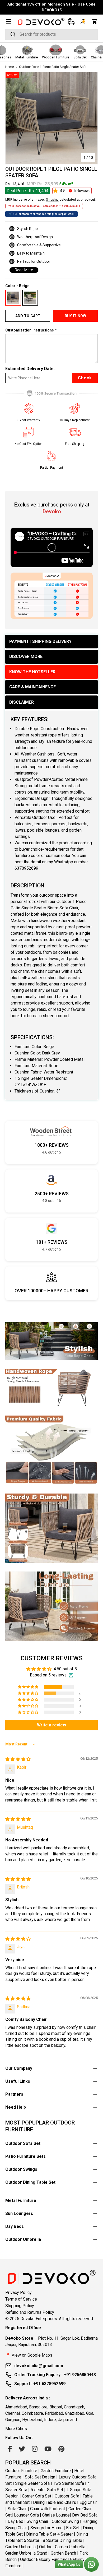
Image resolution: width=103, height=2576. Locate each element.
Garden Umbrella (20, 2547)
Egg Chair (88, 2502)
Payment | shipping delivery (40, 641)
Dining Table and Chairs (55, 2502)
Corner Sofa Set (37, 2496)
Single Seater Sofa (32, 2483)
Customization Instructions (30, 330)
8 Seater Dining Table (62, 2540)
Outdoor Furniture (21, 2471)
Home (10, 67)
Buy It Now (75, 316)
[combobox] (51, 34)
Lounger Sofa (26, 2515)
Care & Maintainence (32, 687)
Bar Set (73, 2528)
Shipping (52, 200)
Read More (24, 270)
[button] (95, 21)
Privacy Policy (18, 2292)
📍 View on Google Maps (29, 2355)
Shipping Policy (20, 2306)
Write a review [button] (51, 1725)
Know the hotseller (32, 672)
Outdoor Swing (65, 2521)
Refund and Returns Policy (30, 2312)
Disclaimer (22, 702)
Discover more (26, 656)
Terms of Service (21, 2299)
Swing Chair (38, 2521)
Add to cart (28, 316)
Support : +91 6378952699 (40, 2384)
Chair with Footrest (48, 2509)
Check (85, 378)
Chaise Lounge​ (56, 2515)
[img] (18, 1759)
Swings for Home (46, 2528)
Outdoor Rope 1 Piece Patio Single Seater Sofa (53, 67)
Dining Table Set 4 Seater (50, 2534)
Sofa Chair (17, 2509)
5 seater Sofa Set (47, 2490)
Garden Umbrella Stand (26, 2553)
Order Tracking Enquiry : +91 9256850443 (55, 2375)
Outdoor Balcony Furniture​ (44, 2559)
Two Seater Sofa (69, 2483)
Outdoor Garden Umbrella (62, 2547)
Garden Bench (63, 2553)
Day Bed (15, 2521)
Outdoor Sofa (67, 2496)
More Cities (16, 2429)
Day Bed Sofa (85, 2515)
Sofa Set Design (40, 2477)
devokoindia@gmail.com (39, 2366)
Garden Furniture (56, 2471)
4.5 (75, 191)
